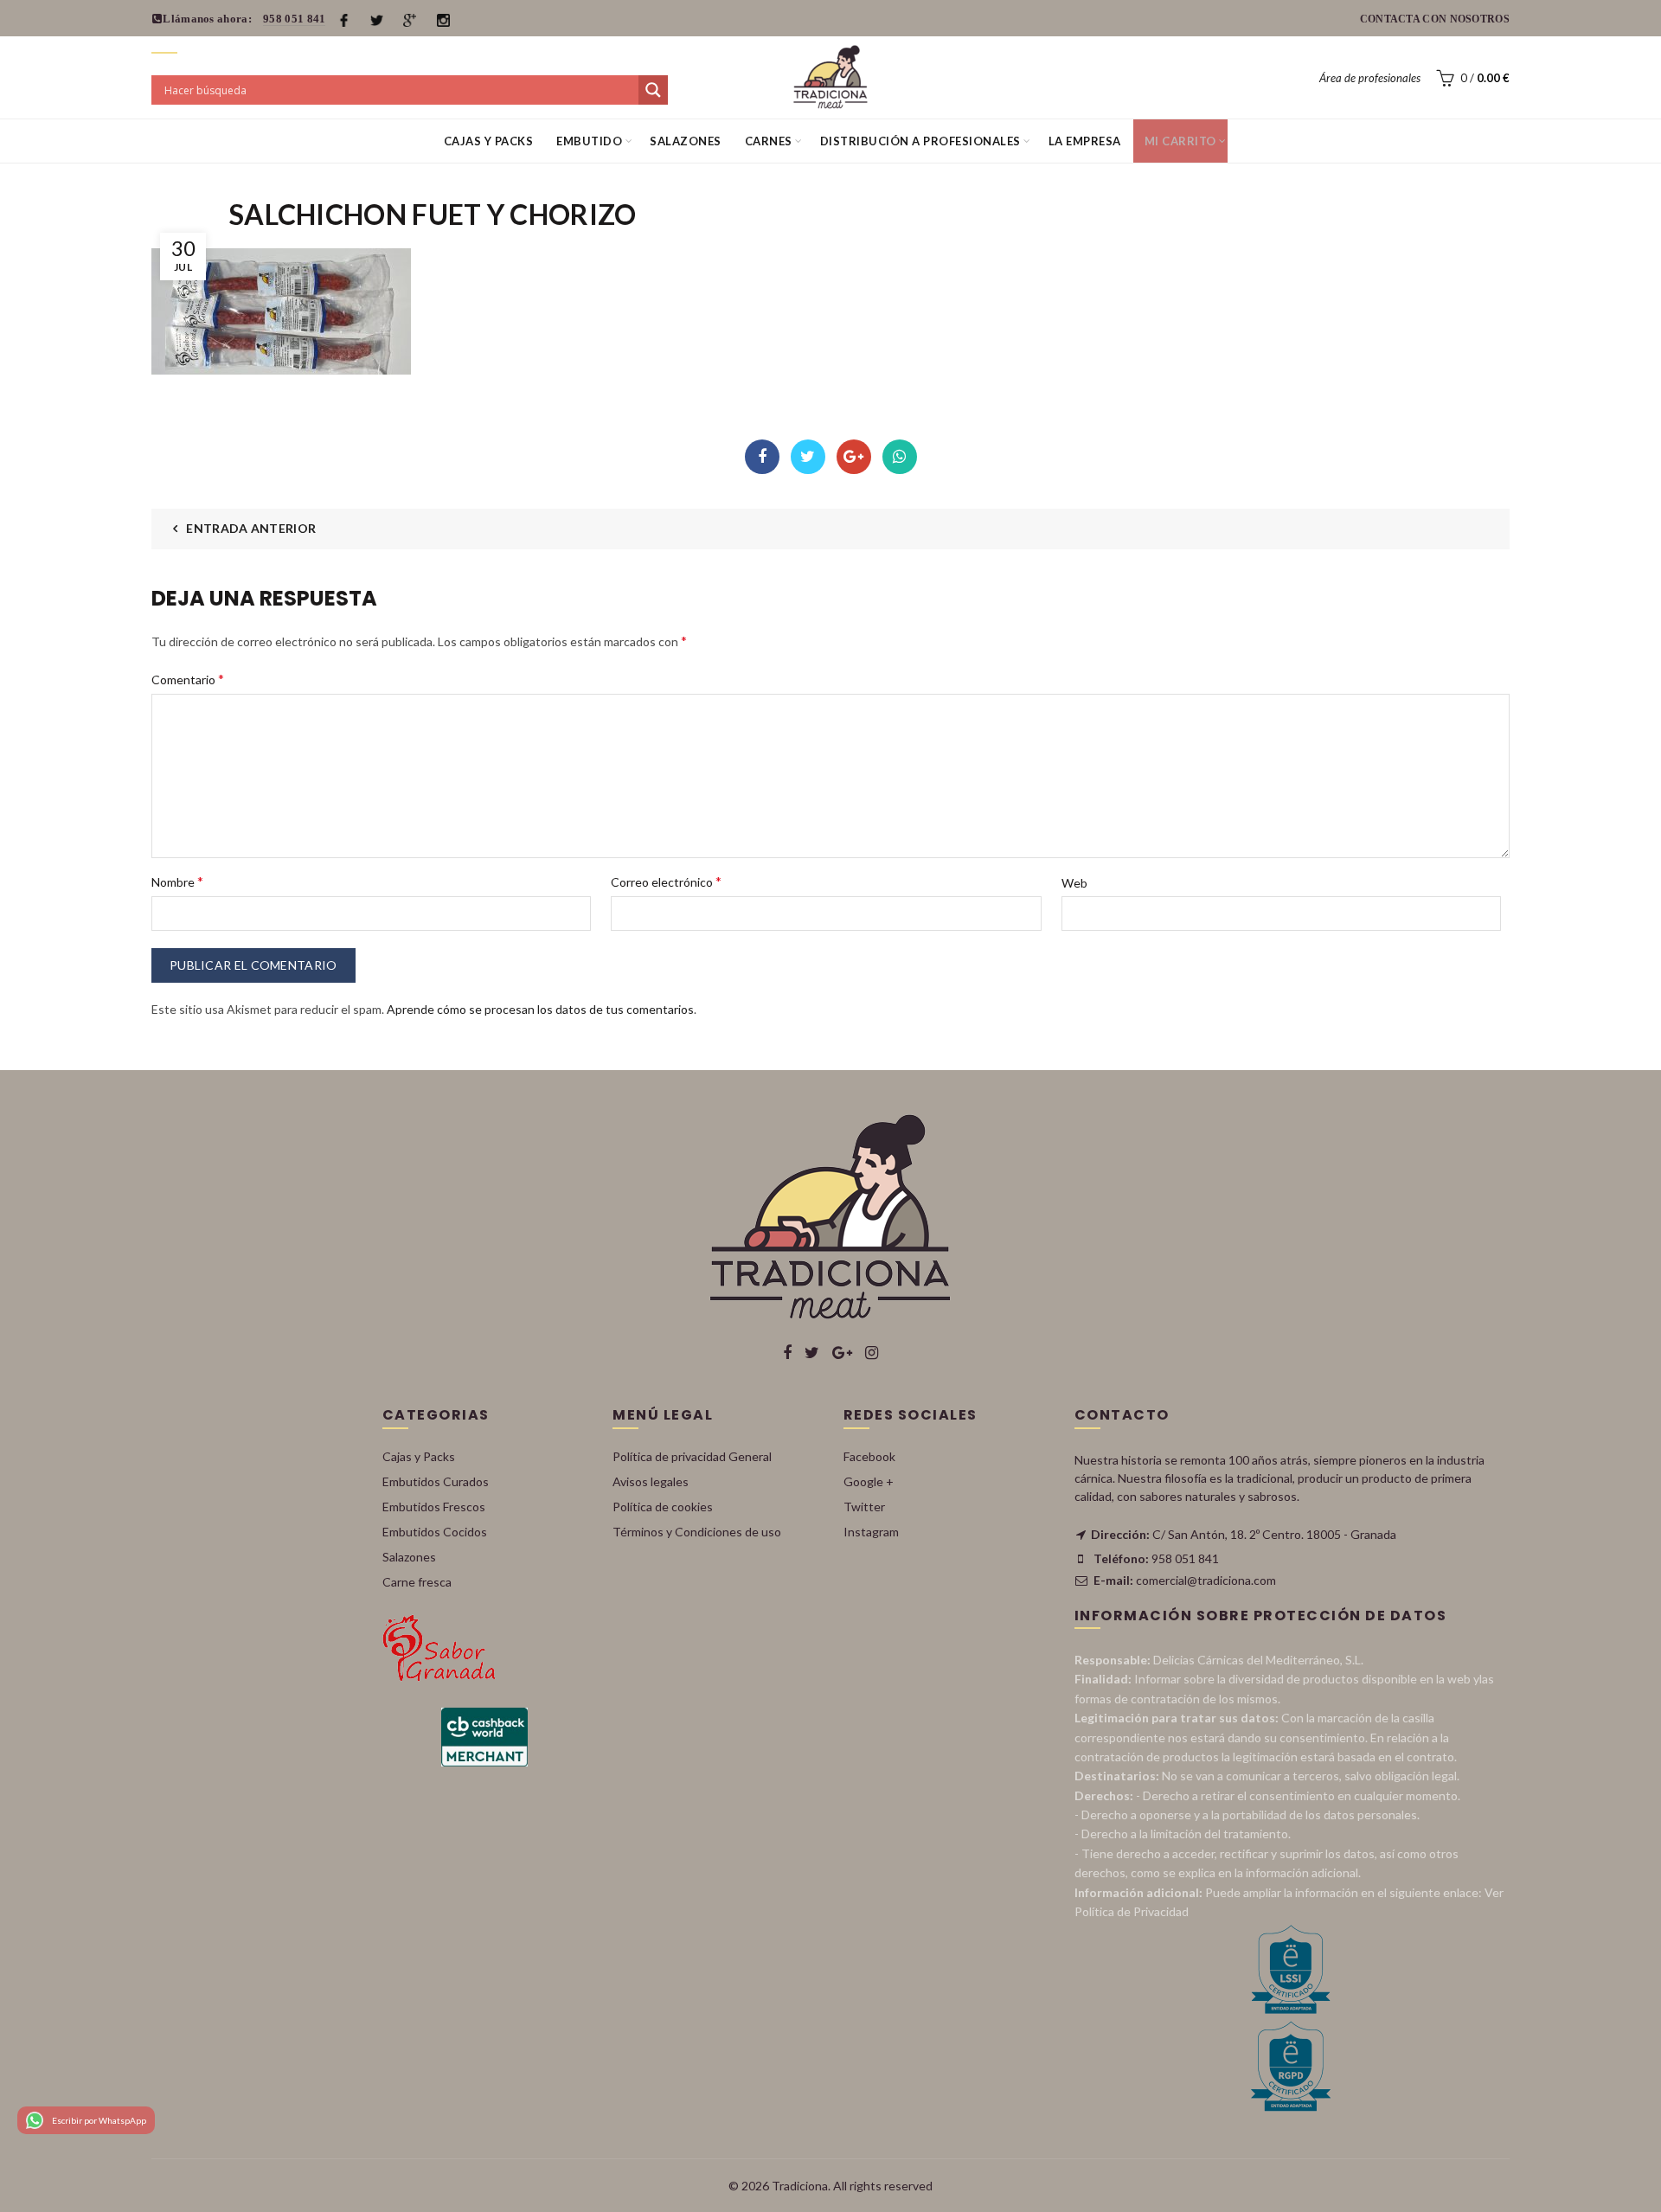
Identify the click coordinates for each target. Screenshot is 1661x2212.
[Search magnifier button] (653, 90)
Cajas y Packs (489, 141)
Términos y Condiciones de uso (697, 1532)
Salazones (686, 141)
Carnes (769, 141)
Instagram (871, 1532)
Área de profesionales (1370, 78)
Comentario (188, 679)
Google (854, 457)
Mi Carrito (1180, 141)
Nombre (177, 881)
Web (1074, 883)
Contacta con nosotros (1435, 19)
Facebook (762, 457)
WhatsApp (900, 457)
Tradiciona (800, 2186)
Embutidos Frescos (434, 1507)
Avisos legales (651, 1481)
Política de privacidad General (692, 1456)
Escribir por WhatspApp (99, 2120)
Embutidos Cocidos (435, 1532)
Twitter (808, 457)
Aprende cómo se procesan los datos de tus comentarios (540, 1009)
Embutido (589, 141)
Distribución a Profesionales (920, 141)
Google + (869, 1481)
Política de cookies (663, 1507)
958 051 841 (294, 19)
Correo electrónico (666, 881)
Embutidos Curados (436, 1481)
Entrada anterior (251, 528)
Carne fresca (417, 1582)
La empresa (1085, 141)
